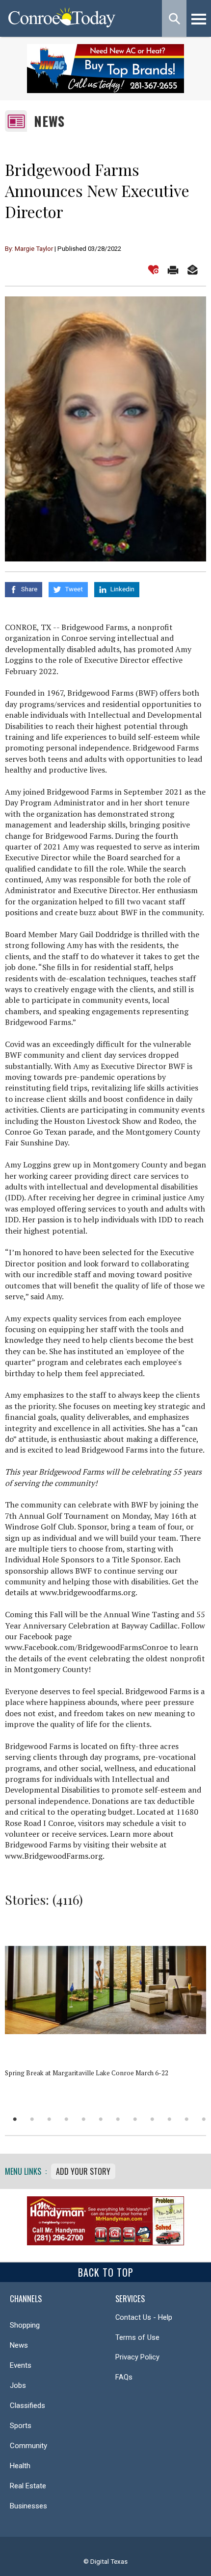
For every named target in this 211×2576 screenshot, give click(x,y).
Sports (21, 2426)
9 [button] (152, 2119)
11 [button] (187, 2119)
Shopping (25, 2325)
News (49, 121)
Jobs (18, 2385)
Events (21, 2365)
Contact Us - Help (144, 2317)
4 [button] (66, 2119)
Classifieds (27, 2406)
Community (28, 2446)
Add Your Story (83, 2171)
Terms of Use (137, 2337)
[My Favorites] (153, 270)
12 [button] (204, 2119)
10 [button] (170, 2119)
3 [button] (49, 2119)
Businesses (28, 2506)
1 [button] (15, 2119)
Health (20, 2466)
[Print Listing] (173, 270)
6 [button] (101, 2119)
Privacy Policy (137, 2357)
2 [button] (32, 2119)
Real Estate (28, 2486)
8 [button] (135, 2119)
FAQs (124, 2377)
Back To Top (106, 2272)
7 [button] (118, 2119)
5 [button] (84, 2119)
